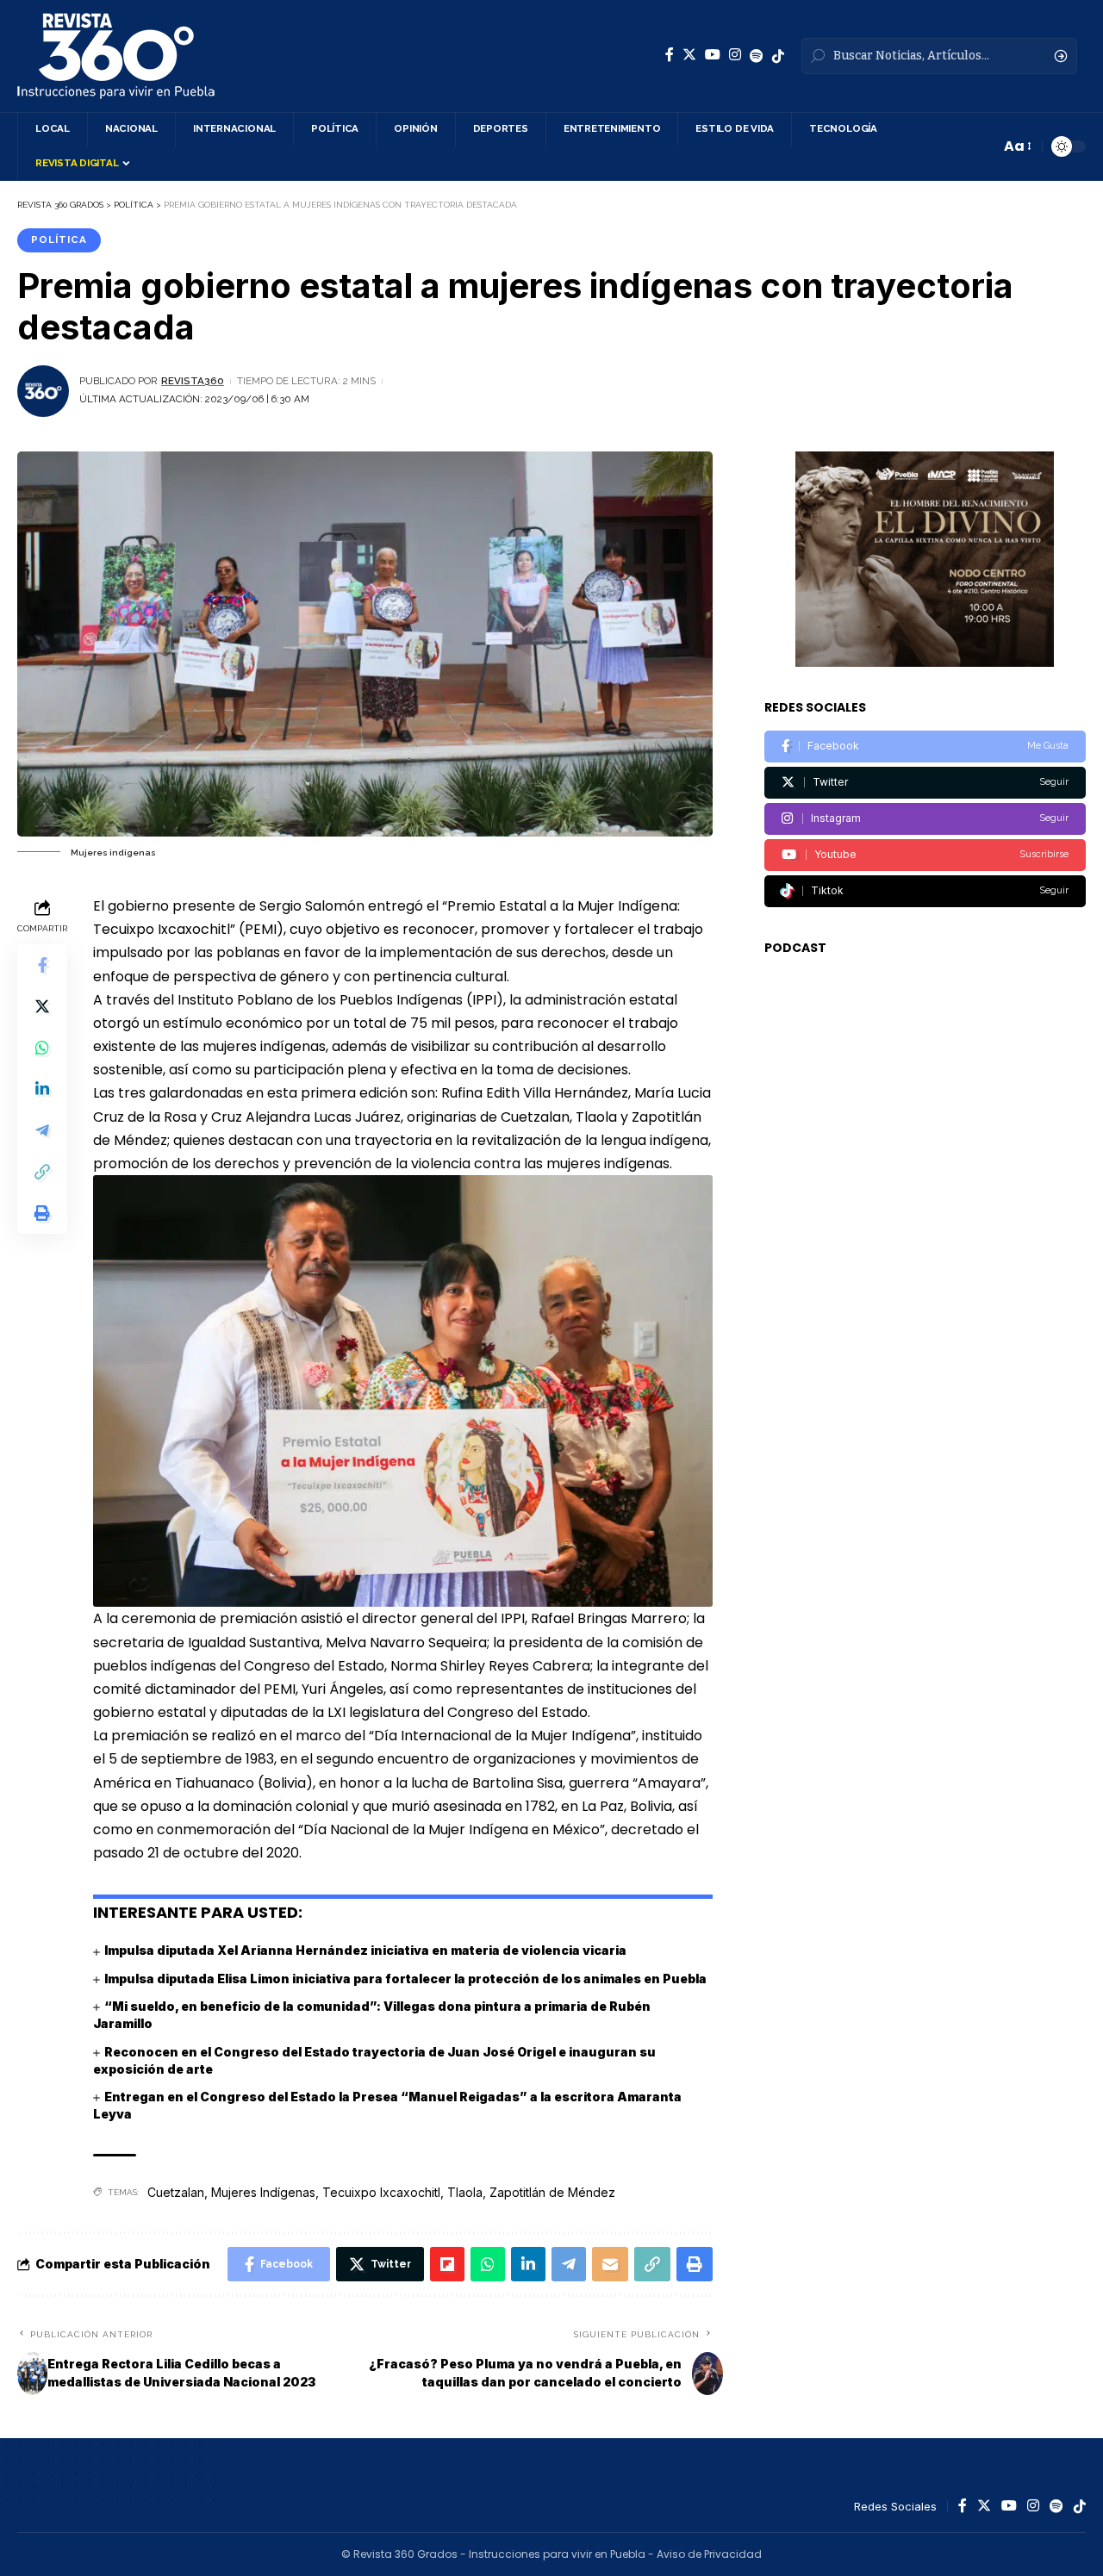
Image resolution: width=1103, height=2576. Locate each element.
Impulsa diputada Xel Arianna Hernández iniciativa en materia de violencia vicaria (365, 1950)
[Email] (610, 2264)
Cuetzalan (176, 2192)
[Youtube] (925, 855)
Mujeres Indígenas (263, 2192)
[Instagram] (735, 55)
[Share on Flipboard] (447, 2264)
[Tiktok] (925, 891)
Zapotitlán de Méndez (552, 2192)
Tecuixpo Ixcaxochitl (381, 2192)
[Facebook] (670, 55)
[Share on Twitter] (42, 1006)
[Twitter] (689, 55)
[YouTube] (713, 55)
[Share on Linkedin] (42, 1089)
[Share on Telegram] (42, 1130)
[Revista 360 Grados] (116, 56)
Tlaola (465, 2192)
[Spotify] (757, 56)
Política (59, 240)
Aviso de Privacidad (709, 2554)
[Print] (42, 1213)
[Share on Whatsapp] (42, 1048)
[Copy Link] (42, 1172)
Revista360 (193, 381)
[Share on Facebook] (42, 965)
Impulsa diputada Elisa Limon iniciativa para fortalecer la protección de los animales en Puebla (405, 1979)
